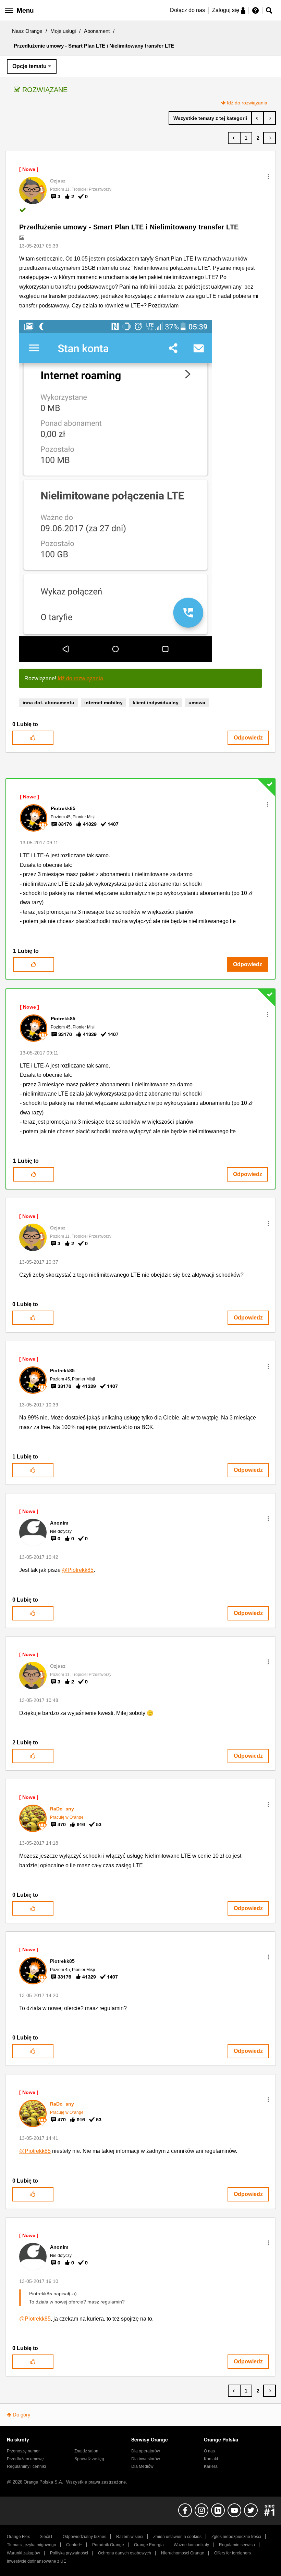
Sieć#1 (46, 2537)
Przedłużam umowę (25, 2459)
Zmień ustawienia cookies (177, 2537)
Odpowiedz (248, 738)
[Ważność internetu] (258, 118)
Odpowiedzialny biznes (84, 2537)
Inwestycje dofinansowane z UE (36, 2561)
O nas (209, 2451)
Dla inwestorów (146, 2459)
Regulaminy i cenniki (26, 2466)
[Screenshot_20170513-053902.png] (115, 491)
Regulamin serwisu (237, 2545)
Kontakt (211, 2459)
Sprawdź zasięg (89, 2459)
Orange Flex (18, 2537)
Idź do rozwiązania (247, 103)
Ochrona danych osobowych (125, 2553)
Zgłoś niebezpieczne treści (236, 2537)
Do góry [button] (22, 2415)
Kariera (211, 2466)
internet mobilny (103, 703)
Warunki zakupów (23, 2553)
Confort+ (74, 2545)
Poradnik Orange (108, 2545)
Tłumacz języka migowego (32, 2545)
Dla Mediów (142, 2466)
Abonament (97, 31)
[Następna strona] (270, 138)
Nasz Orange (27, 31)
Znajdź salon (86, 2451)
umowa (197, 703)
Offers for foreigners (233, 2553)
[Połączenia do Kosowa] (270, 118)
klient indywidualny (156, 703)
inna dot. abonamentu (48, 703)
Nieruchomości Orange (183, 2553)
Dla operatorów (146, 2451)
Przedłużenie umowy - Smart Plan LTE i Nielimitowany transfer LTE (129, 227)
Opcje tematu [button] (29, 66)
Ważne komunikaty (191, 2545)
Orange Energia (149, 2545)
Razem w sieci (130, 2537)
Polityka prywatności (69, 2553)
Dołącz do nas (187, 10)
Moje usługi (63, 31)
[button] (268, 177)
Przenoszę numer (23, 2451)
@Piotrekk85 (78, 1570)
